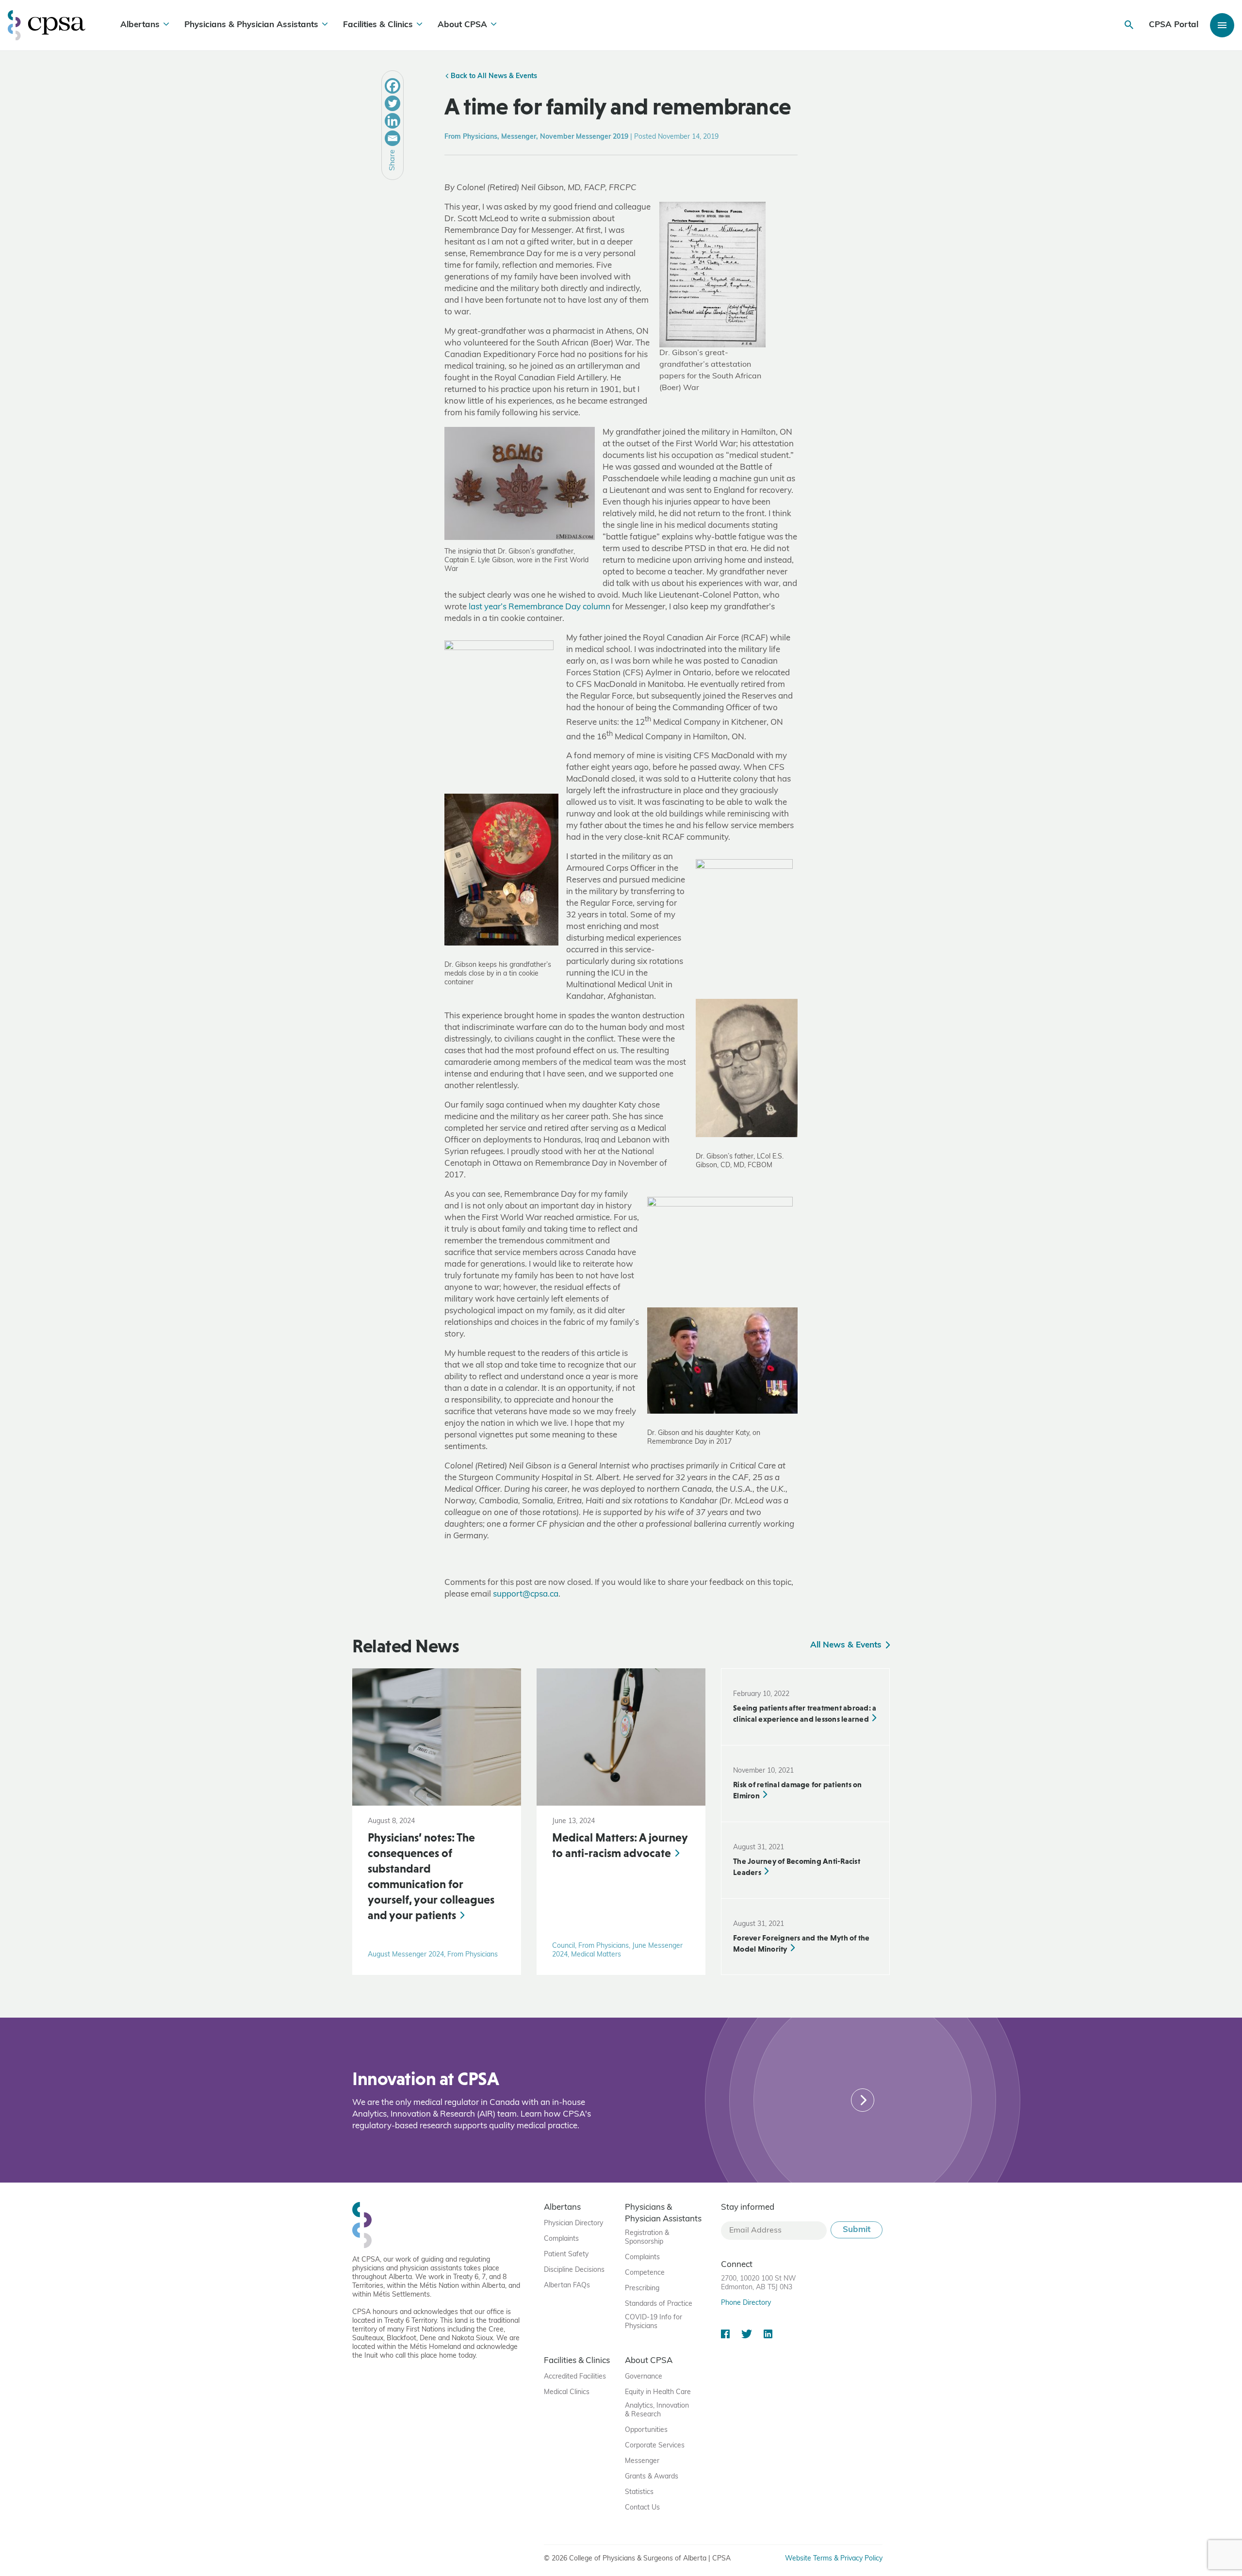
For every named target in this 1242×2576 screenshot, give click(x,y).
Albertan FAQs (567, 2286)
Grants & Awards (652, 2477)
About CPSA (462, 25)
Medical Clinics (567, 2392)
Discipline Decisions (574, 2270)
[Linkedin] (392, 121)
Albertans (140, 25)
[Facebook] (392, 86)
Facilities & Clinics (378, 25)
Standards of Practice (659, 2304)
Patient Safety (566, 2255)
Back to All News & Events (493, 76)
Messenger (642, 2461)
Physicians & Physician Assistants (251, 25)
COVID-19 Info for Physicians (654, 2322)
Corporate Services (655, 2446)
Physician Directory (573, 2224)
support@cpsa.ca (526, 1594)
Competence (645, 2273)
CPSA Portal (1174, 25)
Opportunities (646, 2430)
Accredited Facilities (575, 2377)
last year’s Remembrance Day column (539, 607)
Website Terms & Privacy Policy (834, 2559)
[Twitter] (392, 103)
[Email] (392, 138)
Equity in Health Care (658, 2392)
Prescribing (642, 2289)
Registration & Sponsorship (647, 2238)
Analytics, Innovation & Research (657, 2410)
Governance (644, 2377)
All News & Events (847, 1645)
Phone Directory (746, 2303)
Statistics (639, 2492)
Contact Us (642, 2508)
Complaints (561, 2239)
